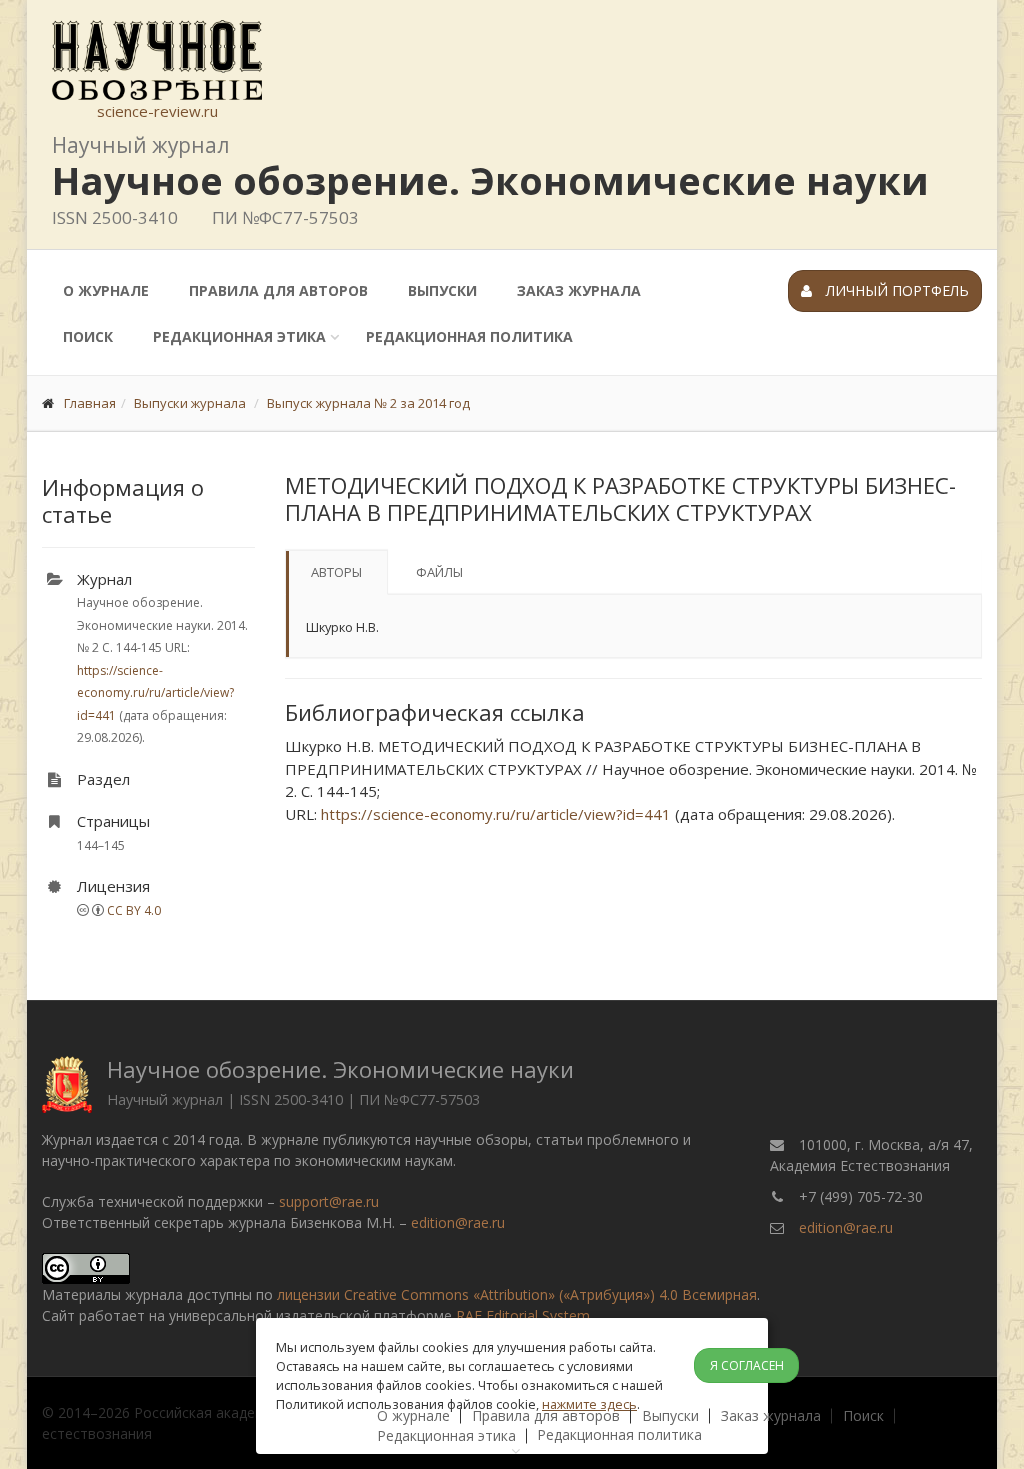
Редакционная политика (469, 336)
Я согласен (747, 1365)
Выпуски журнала (190, 403)
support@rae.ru (329, 1201)
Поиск (88, 336)
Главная (90, 403)
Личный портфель (895, 290)
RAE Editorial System (523, 1315)
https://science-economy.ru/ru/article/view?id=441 (155, 693)
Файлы (439, 572)
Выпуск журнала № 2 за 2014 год (368, 403)
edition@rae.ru (458, 1222)
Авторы (336, 572)
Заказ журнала (579, 290)
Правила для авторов (278, 290)
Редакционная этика (239, 336)
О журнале (106, 290)
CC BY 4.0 (134, 910)
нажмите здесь (589, 1404)
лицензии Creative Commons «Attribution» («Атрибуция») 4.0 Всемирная (517, 1294)
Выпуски (442, 290)
